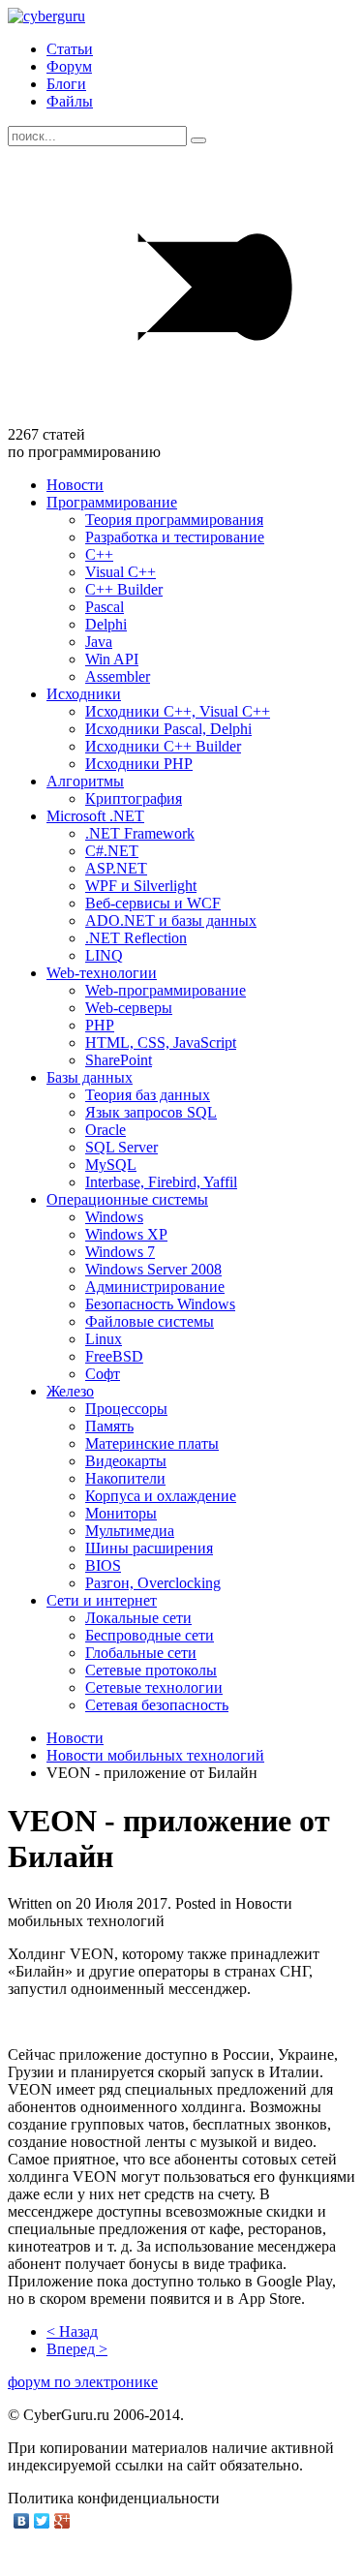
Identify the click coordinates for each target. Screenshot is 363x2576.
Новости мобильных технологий (155, 1755)
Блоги (66, 84)
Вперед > (77, 2349)
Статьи (70, 49)
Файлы (70, 101)
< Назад (72, 2331)
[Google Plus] (62, 2521)
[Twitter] (42, 2521)
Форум (69, 66)
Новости (75, 1738)
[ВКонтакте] (22, 2521)
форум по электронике (83, 2382)
